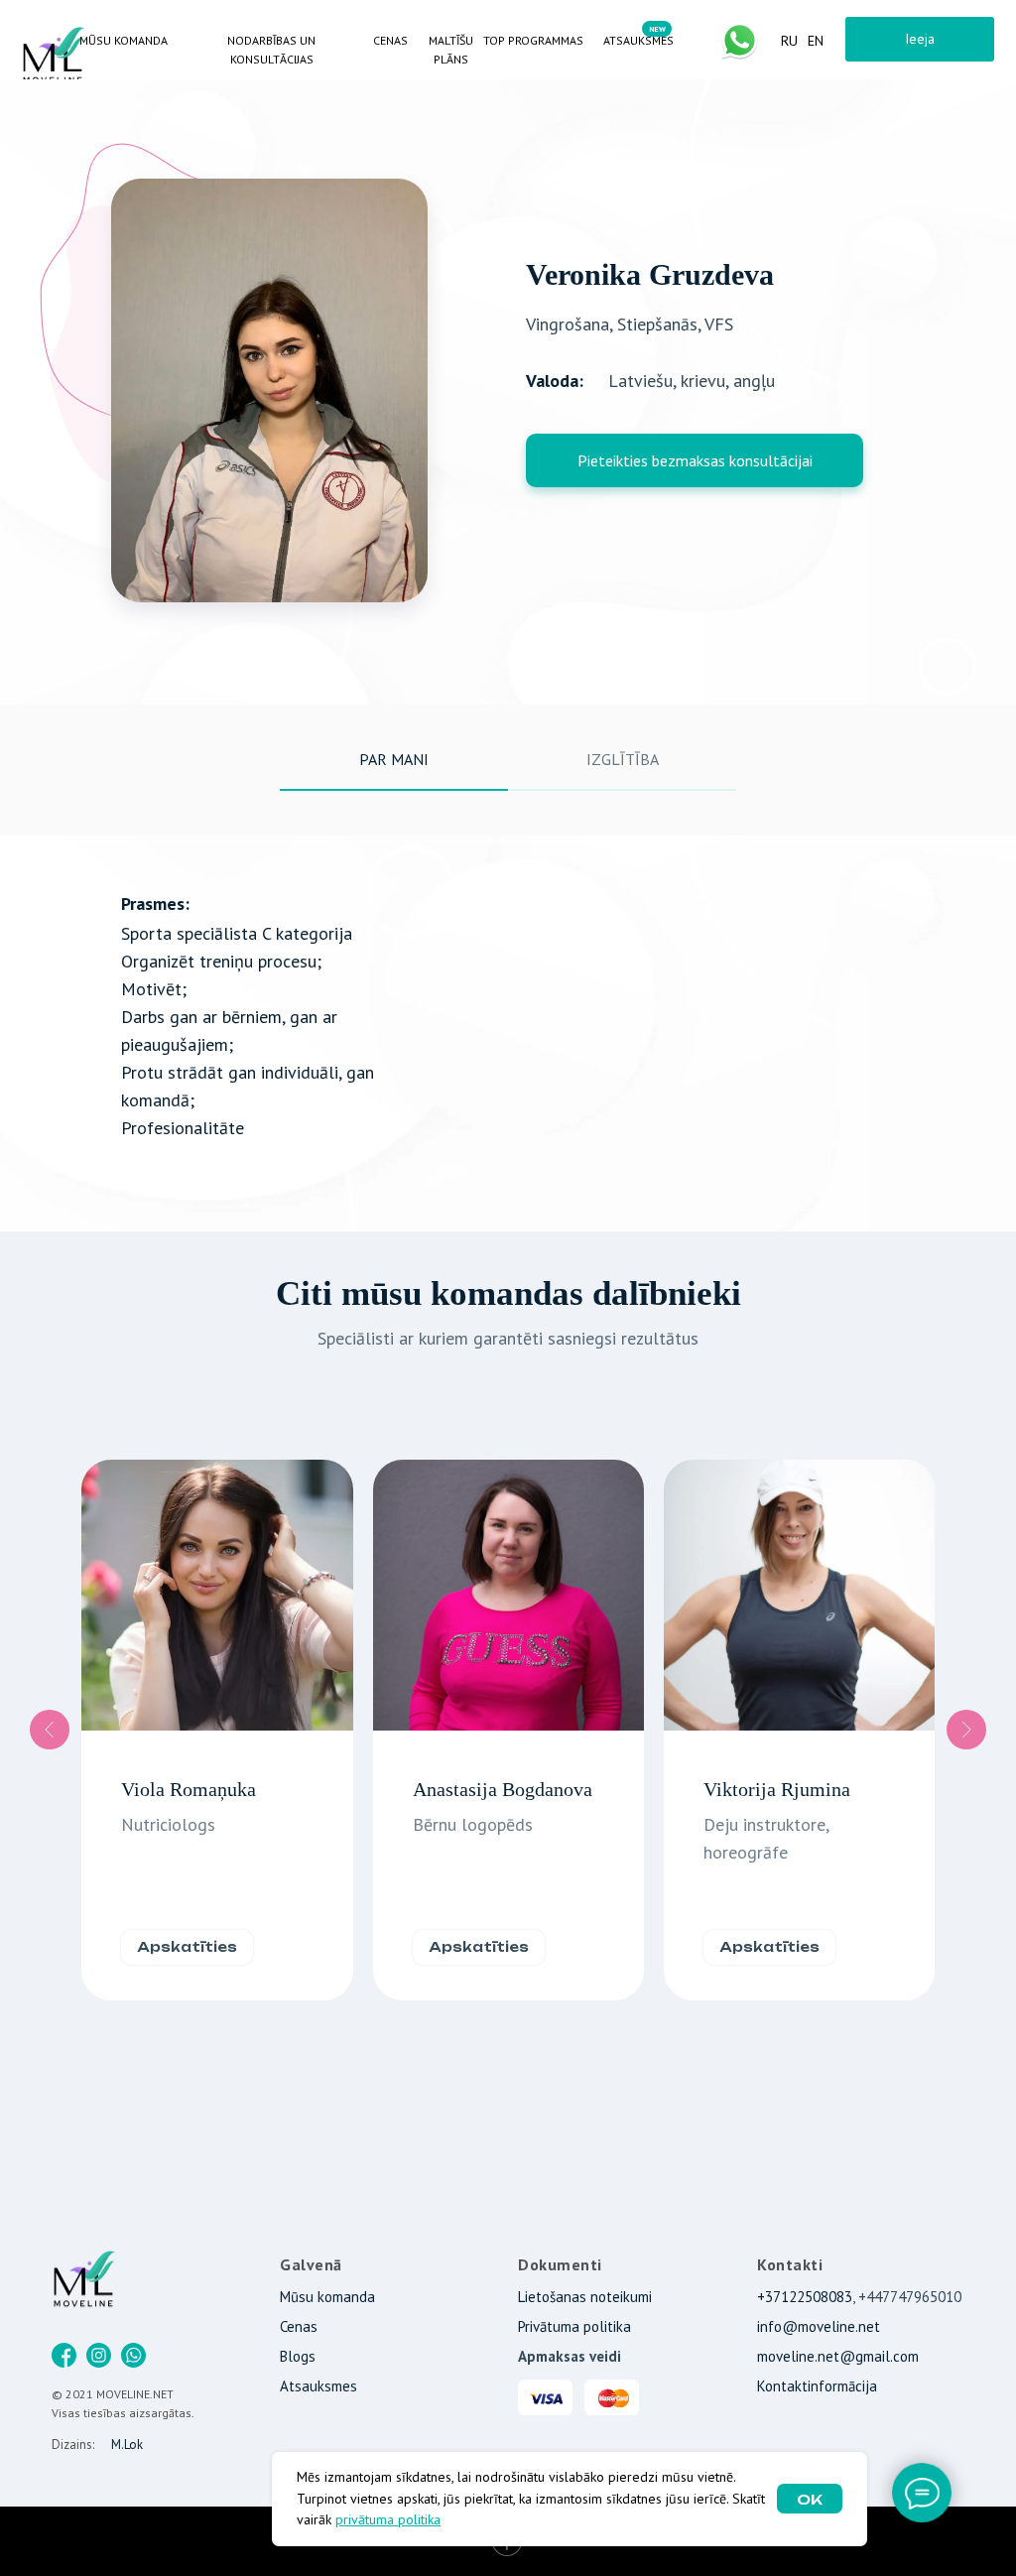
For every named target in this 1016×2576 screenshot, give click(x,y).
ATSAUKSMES (638, 40)
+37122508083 (805, 2297)
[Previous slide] (50, 1730)
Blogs (298, 2356)
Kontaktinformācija (817, 2386)
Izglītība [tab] (623, 759)
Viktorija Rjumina (777, 1789)
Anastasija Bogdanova (503, 1789)
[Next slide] (966, 1730)
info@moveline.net (819, 2326)
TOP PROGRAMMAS (533, 40)
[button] (695, 460)
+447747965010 (910, 2297)
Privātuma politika (574, 2326)
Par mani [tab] (394, 759)
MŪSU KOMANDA (124, 40)
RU (789, 41)
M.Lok (127, 2445)
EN (816, 41)
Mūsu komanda (327, 2297)
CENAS (390, 40)
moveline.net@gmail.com (838, 2356)
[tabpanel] (508, 1033)
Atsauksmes (318, 2386)
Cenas (299, 2326)
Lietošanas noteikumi (585, 2297)
